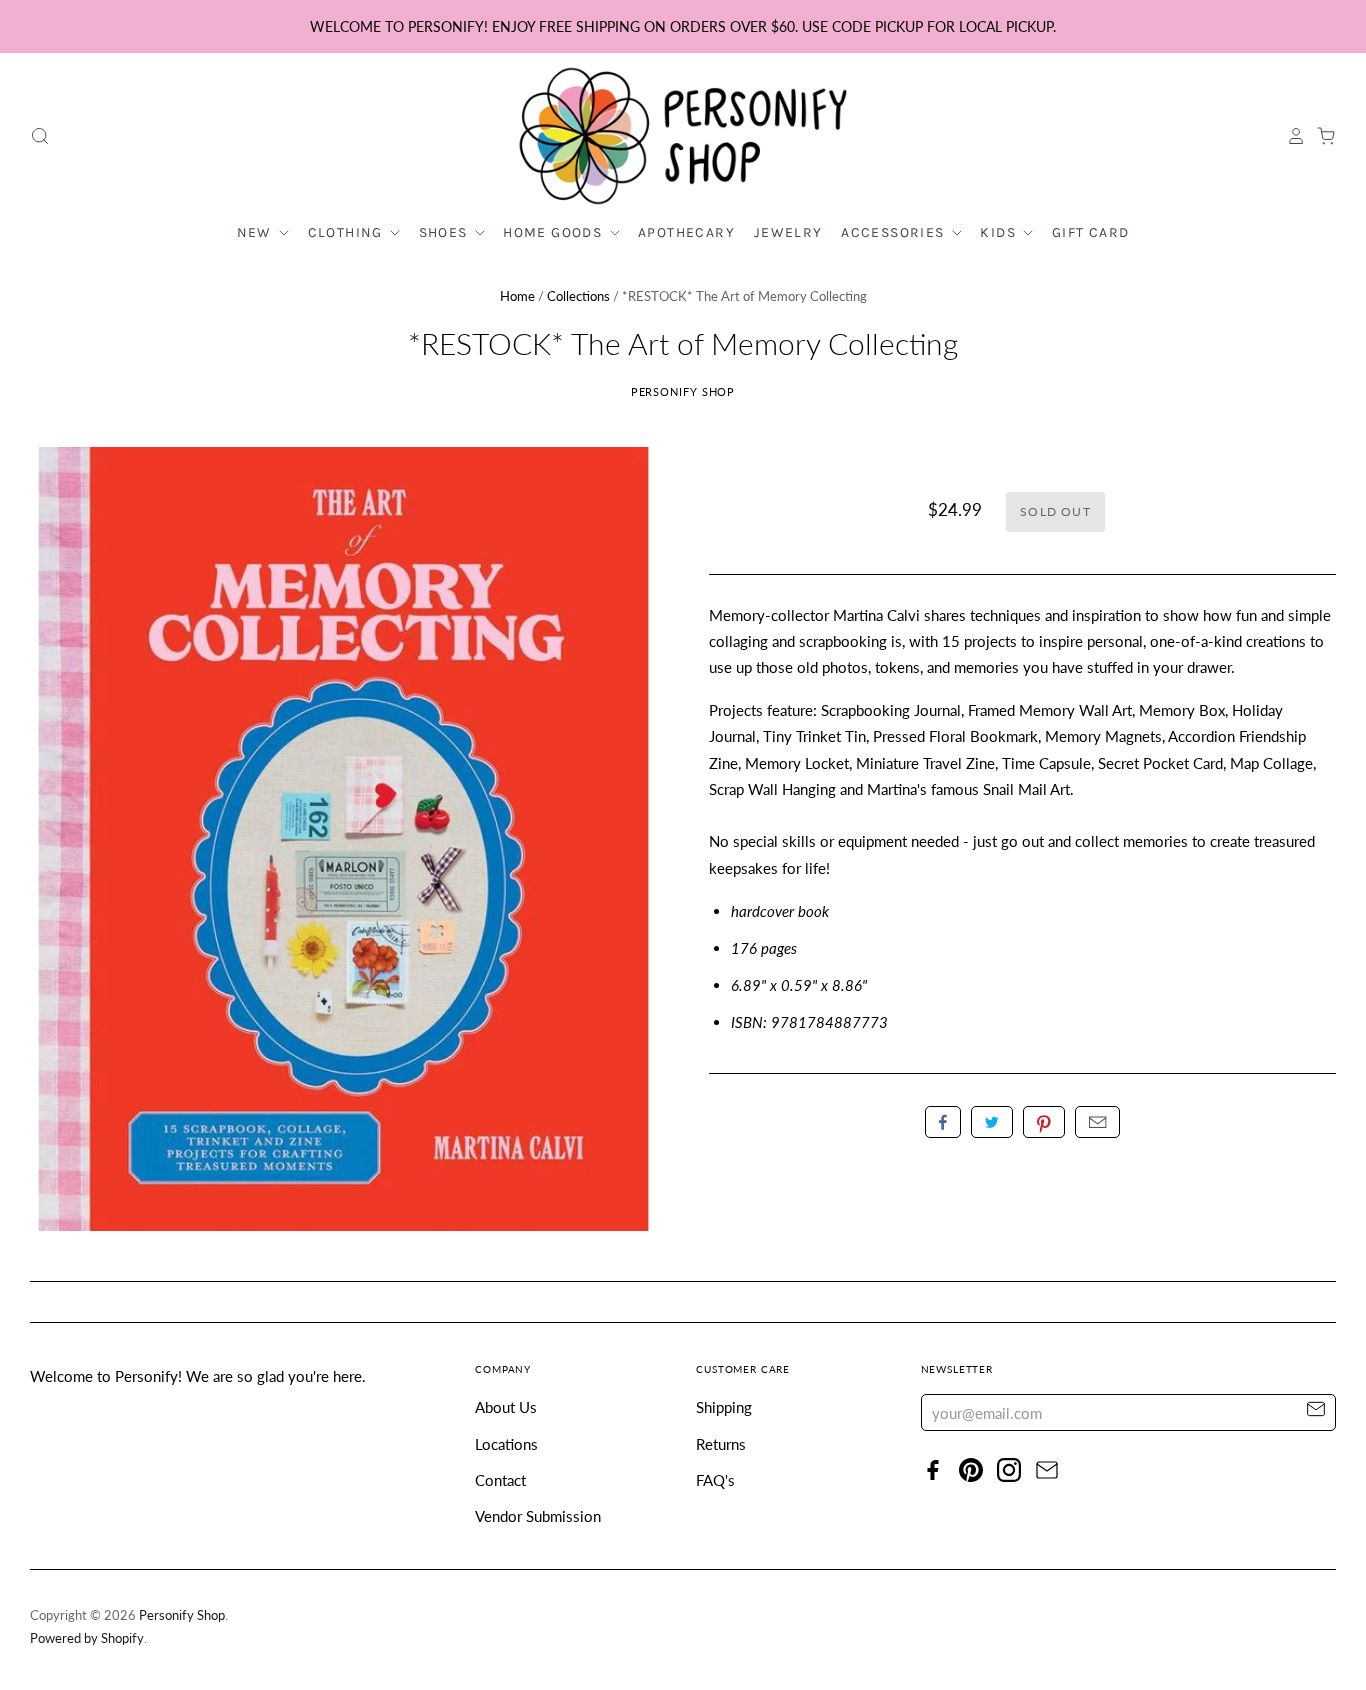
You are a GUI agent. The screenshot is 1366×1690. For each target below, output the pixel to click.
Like (943, 1122)
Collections (578, 296)
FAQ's (715, 1480)
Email (1097, 1122)
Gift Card (1091, 232)
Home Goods (554, 232)
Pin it (1044, 1122)
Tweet (992, 1122)
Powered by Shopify (87, 1638)
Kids (1000, 232)
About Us (506, 1407)
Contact (500, 1480)
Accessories (895, 232)
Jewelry (788, 232)
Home (517, 296)
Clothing (348, 232)
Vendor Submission (538, 1516)
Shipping (724, 1407)
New (257, 232)
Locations (506, 1444)
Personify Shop (683, 391)
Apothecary (686, 232)
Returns (721, 1444)
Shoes (445, 232)
